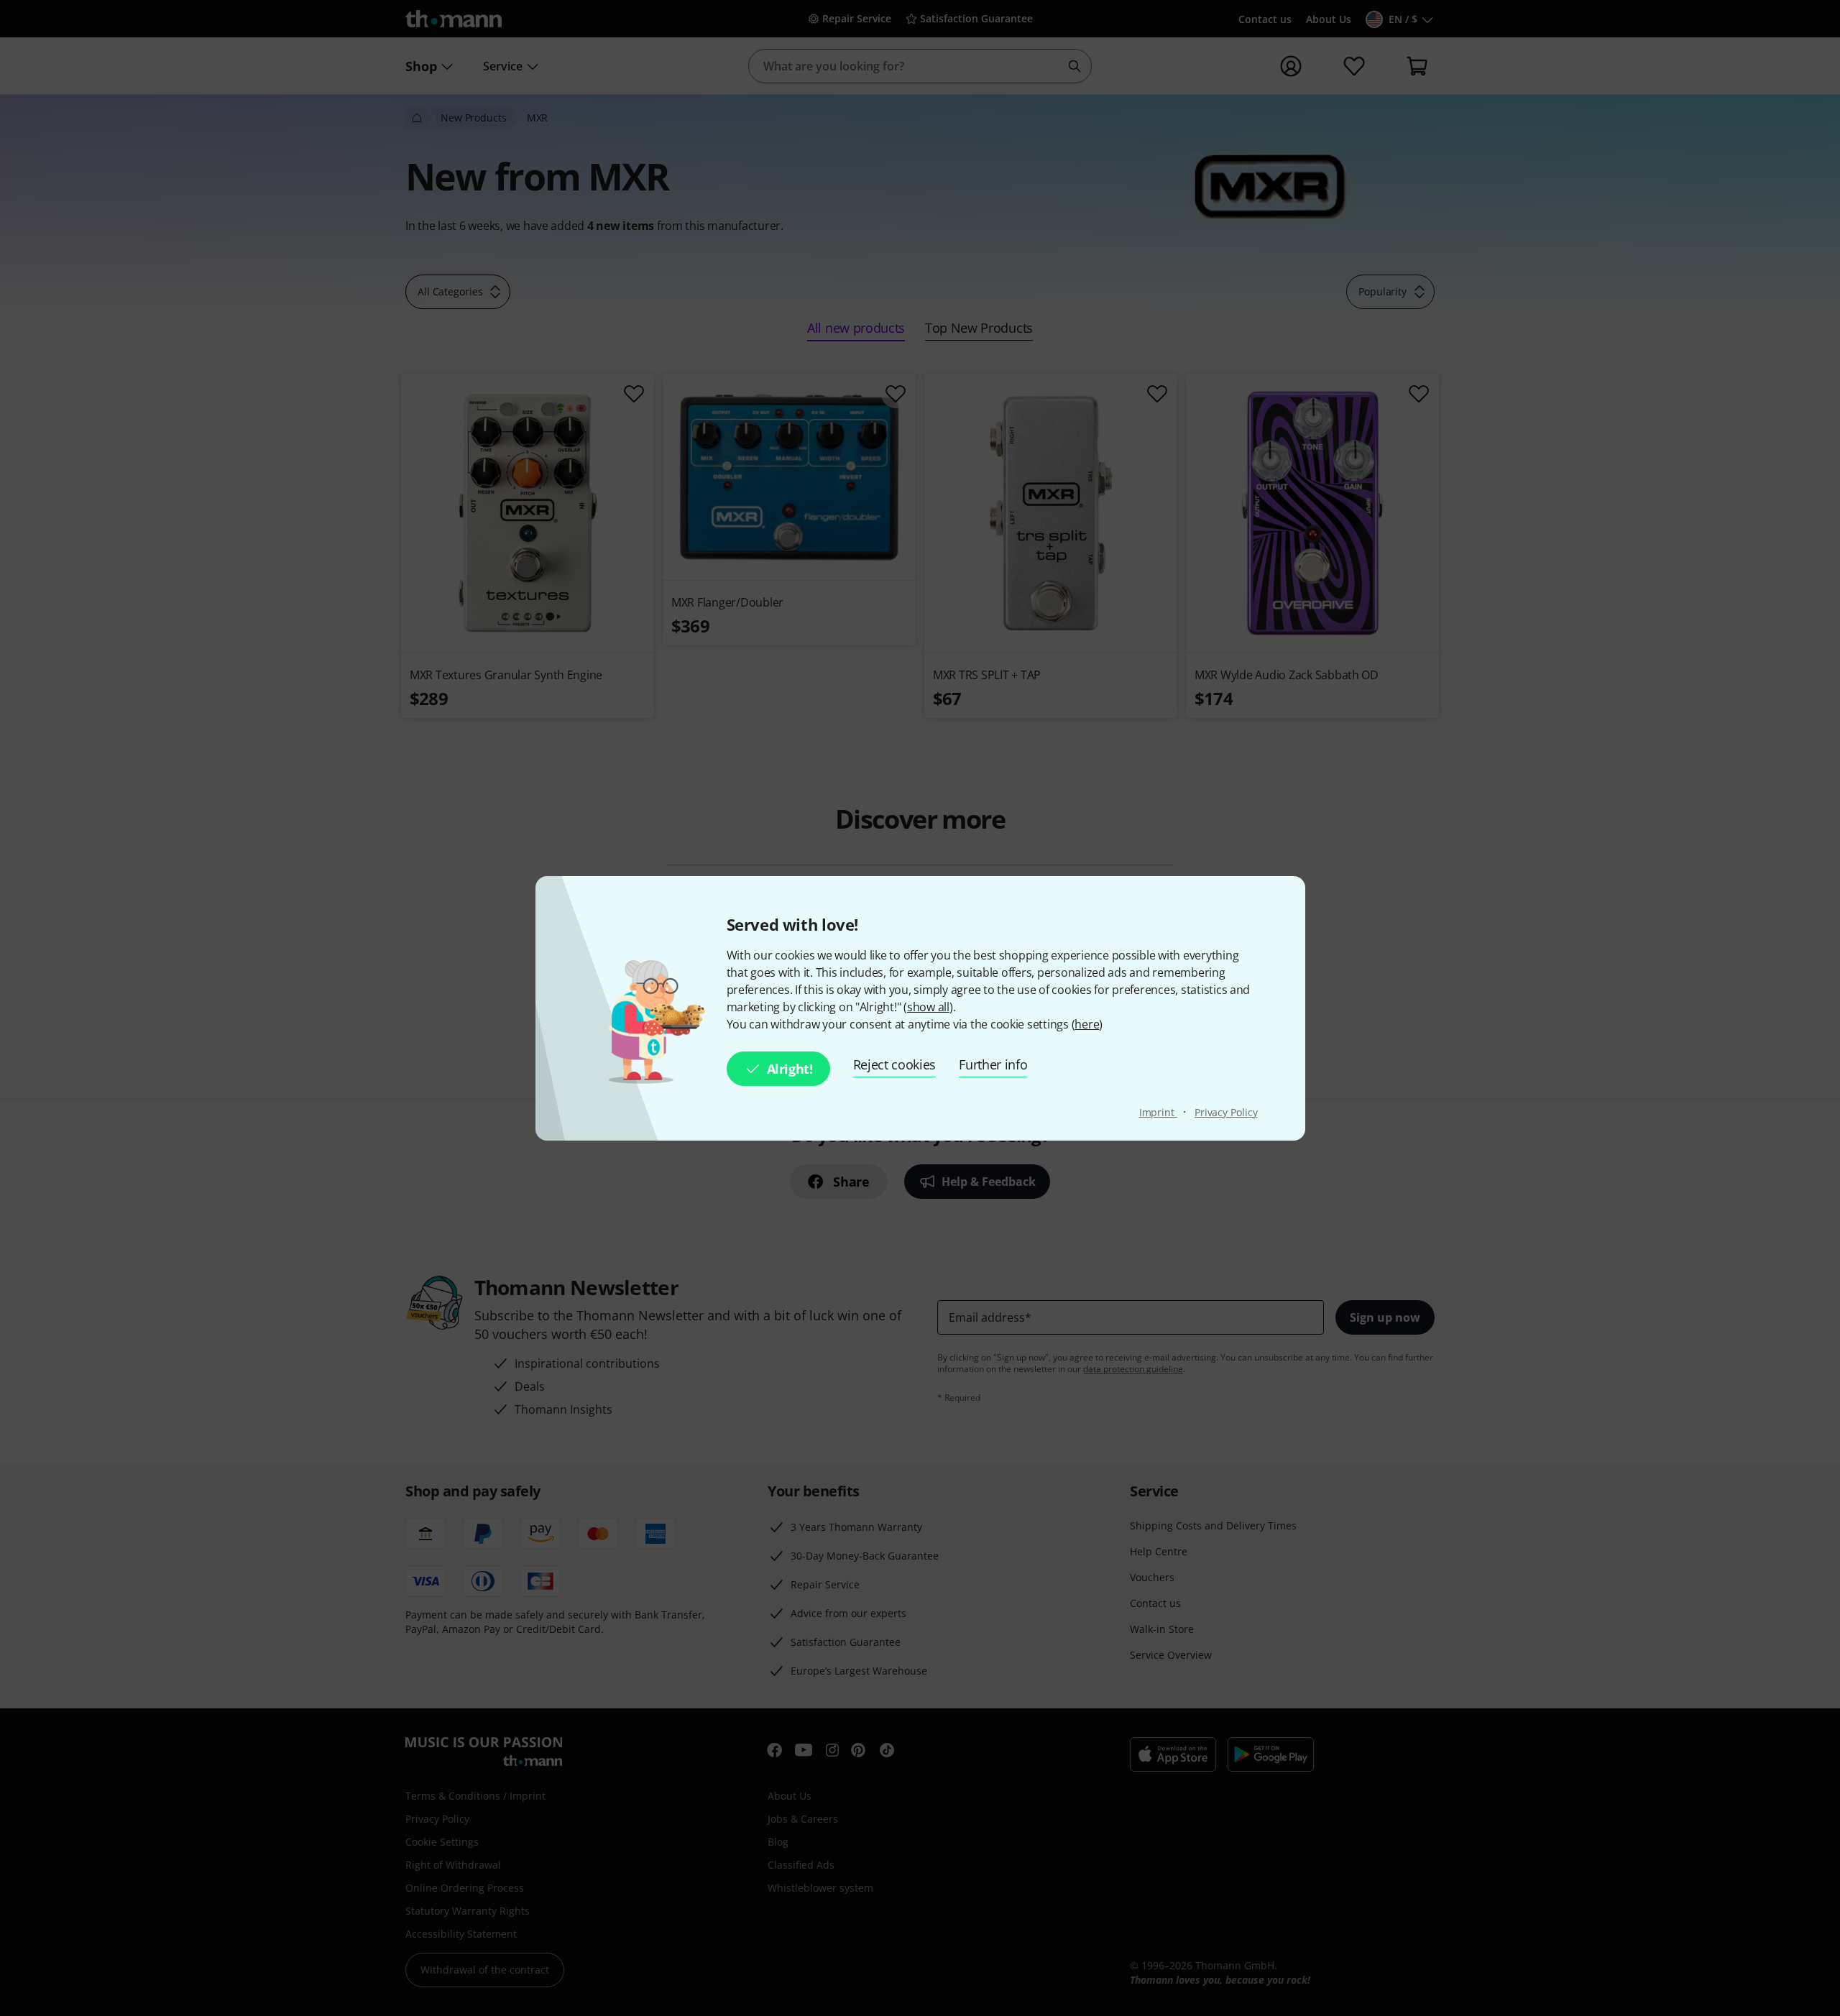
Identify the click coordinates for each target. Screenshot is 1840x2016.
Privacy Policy (1226, 1112)
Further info (993, 1064)
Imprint (1158, 1112)
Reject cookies (895, 1064)
